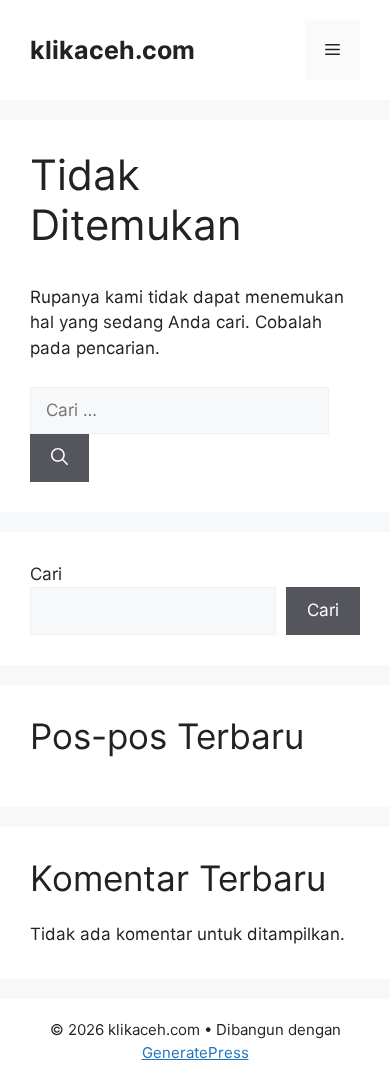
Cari (46, 574)
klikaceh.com (112, 50)
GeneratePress (195, 1052)
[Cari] (59, 458)
